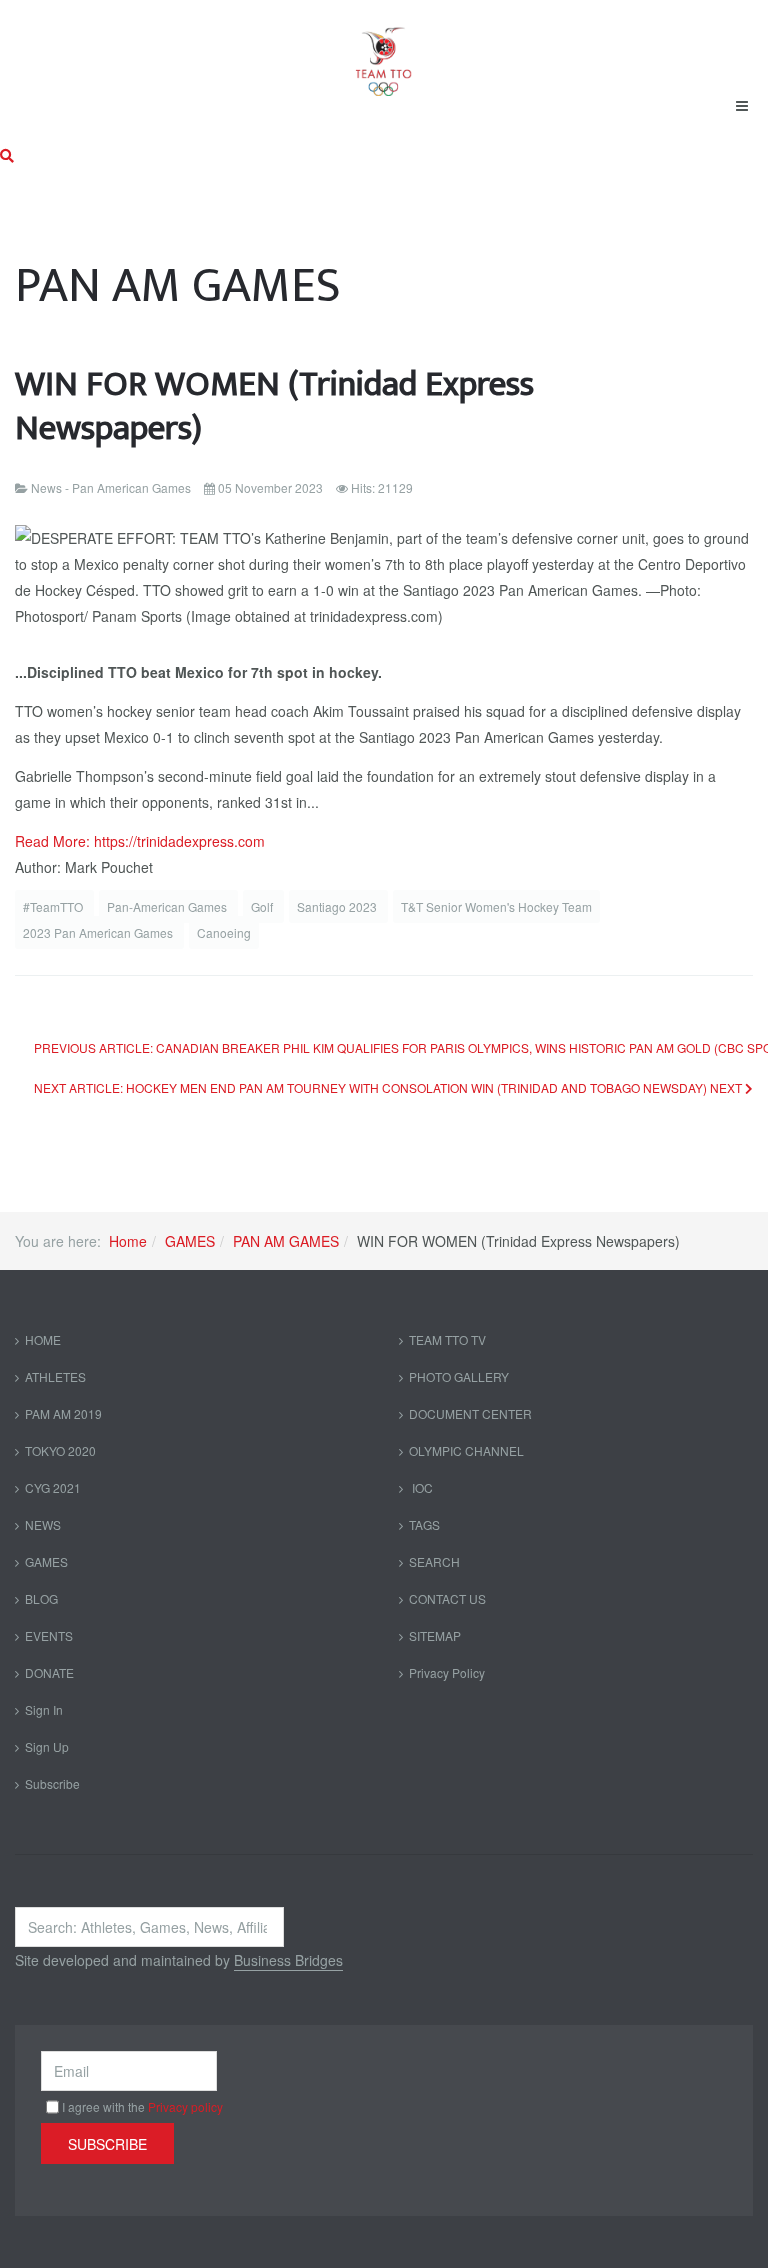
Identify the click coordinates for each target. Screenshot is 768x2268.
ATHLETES (55, 1376)
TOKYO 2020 (60, 1450)
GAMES (190, 1241)
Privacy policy (185, 2106)
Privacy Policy (447, 1672)
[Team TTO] (384, 52)
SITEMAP (435, 1635)
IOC (421, 1487)
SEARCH (434, 1561)
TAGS (424, 1524)
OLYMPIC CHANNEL (466, 1450)
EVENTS (49, 1635)
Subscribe (52, 1783)
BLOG (41, 1598)
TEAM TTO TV (447, 1339)
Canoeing (224, 932)
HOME (43, 1339)
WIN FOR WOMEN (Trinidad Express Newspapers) (274, 406)
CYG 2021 (53, 1487)
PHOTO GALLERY (459, 1376)
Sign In (44, 1709)
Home (128, 1241)
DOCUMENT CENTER (470, 1413)
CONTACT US (447, 1598)
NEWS (43, 1524)
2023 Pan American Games (99, 932)
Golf (263, 906)
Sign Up (47, 1746)
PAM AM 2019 (63, 1413)
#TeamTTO (54, 906)
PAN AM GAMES (286, 1241)
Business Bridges (288, 1960)
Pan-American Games (168, 906)
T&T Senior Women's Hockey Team (496, 906)
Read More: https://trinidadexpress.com (140, 841)
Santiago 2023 (338, 906)
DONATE (49, 1672)
